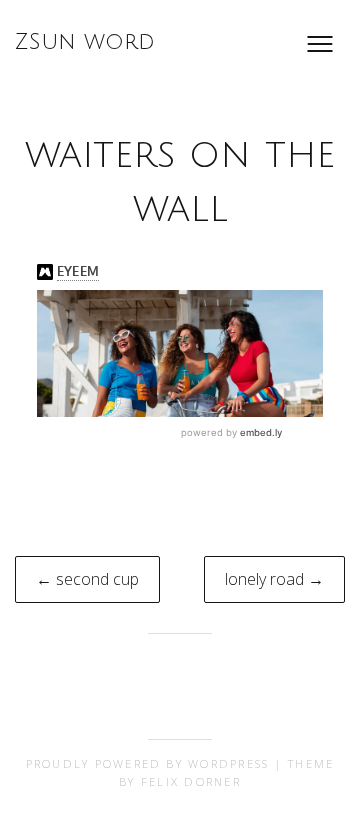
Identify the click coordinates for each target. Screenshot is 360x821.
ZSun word (85, 42)
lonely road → (274, 579)
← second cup (87, 579)
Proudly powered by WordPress (148, 763)
